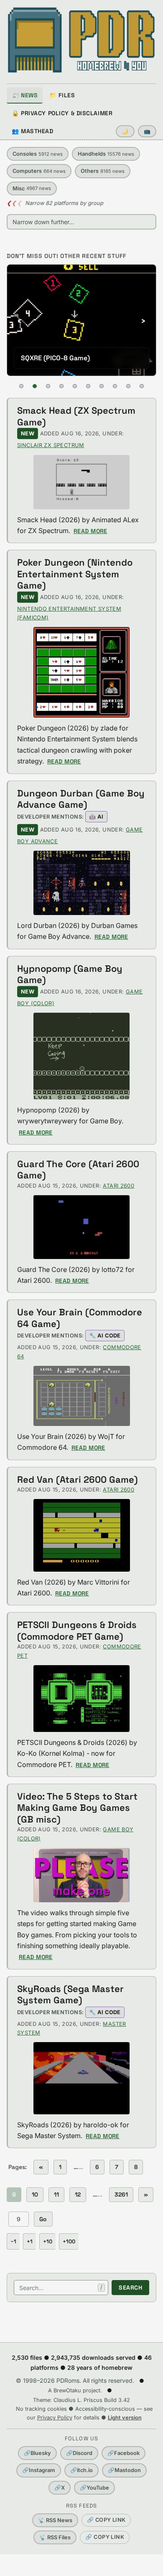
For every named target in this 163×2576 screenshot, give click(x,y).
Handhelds (106, 154)
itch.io (81, 2470)
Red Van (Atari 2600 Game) (78, 1479)
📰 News (25, 95)
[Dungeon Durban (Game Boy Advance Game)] (81, 883)
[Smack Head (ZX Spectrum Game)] (81, 482)
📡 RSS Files (55, 2537)
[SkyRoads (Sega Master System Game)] (81, 2078)
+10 (48, 2241)
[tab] (21, 386)
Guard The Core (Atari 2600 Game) (78, 1170)
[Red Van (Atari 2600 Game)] (81, 1535)
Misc (32, 188)
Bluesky (37, 2453)
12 (78, 2194)
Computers (39, 171)
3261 (121, 2194)
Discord (79, 2453)
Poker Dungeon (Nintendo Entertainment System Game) (75, 574)
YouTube (94, 2488)
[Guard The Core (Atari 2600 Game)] (81, 1227)
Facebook (124, 2453)
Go (43, 2219)
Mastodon (124, 2470)
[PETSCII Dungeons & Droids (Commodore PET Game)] (81, 1699)
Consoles (38, 154)
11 (56, 2194)
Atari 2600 (118, 1186)
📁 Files (62, 95)
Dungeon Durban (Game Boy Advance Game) (81, 799)
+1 (30, 2241)
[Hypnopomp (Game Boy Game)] (81, 1056)
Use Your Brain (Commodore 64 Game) (80, 1318)
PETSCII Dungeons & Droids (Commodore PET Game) (77, 1631)
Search (130, 2288)
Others (103, 171)
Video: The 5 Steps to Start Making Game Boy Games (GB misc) (77, 1808)
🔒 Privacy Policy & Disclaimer (62, 113)
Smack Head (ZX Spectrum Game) (76, 416)
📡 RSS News (55, 2520)
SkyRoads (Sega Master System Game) (70, 1995)
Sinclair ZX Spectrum (51, 445)
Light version (125, 2418)
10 (35, 2194)
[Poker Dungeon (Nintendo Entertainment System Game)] (81, 672)
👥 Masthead (33, 131)
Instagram (39, 2470)
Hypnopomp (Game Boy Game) (70, 974)
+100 (69, 2241)
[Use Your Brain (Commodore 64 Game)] (81, 1396)
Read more (90, 531)
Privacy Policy (55, 2418)
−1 (13, 2241)
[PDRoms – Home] (81, 40)
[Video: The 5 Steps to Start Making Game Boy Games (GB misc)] (81, 1875)
